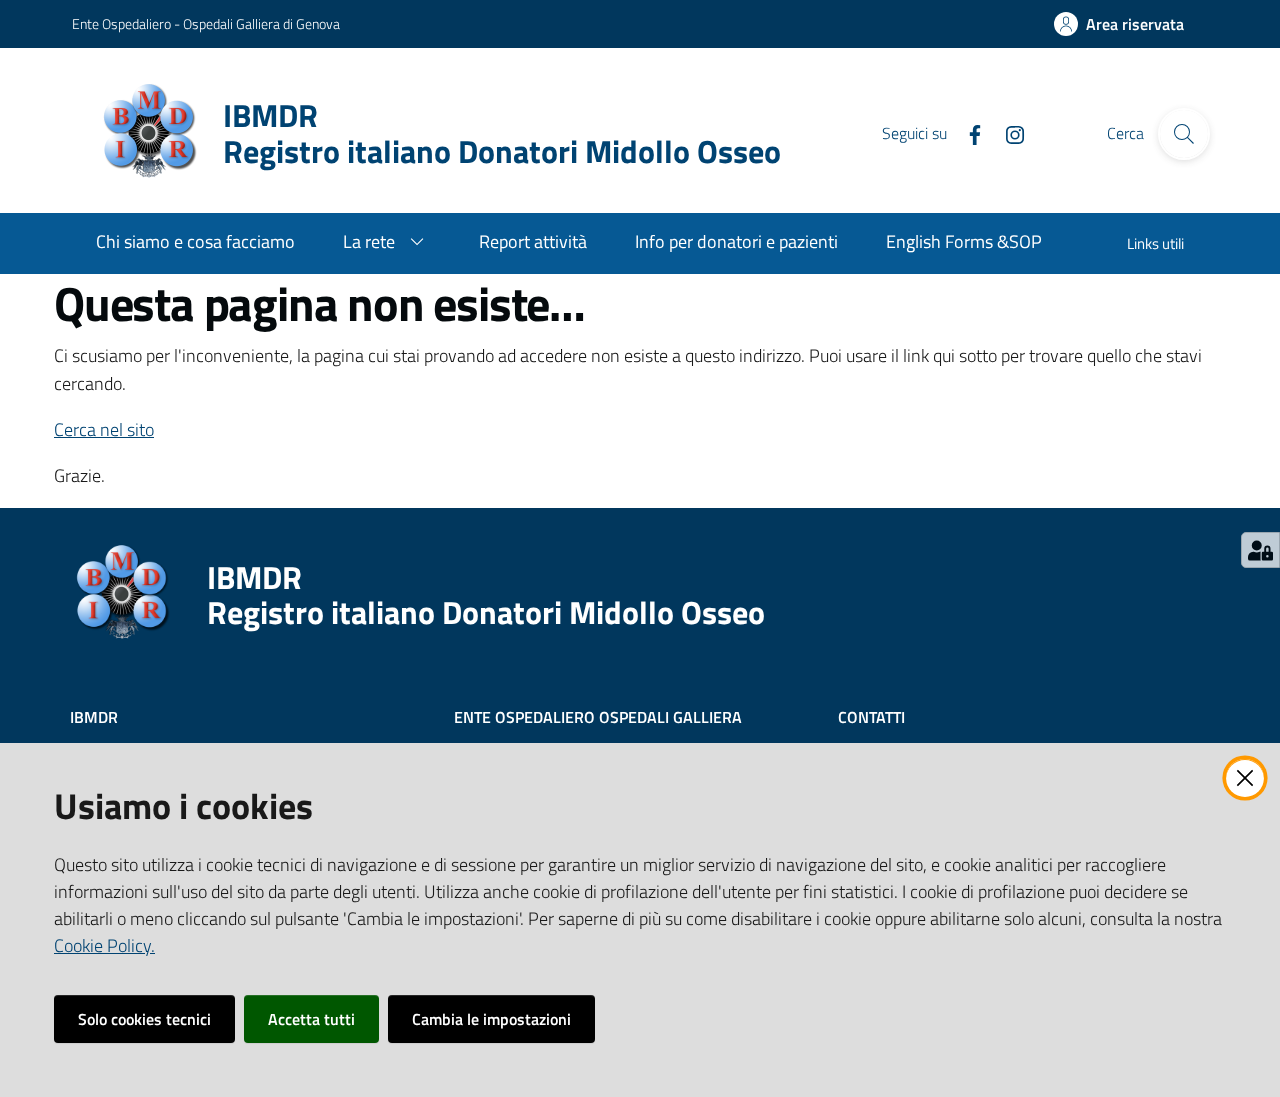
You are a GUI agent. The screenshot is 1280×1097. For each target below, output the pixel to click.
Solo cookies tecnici (144, 1019)
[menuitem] (195, 243)
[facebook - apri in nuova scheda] (967, 133)
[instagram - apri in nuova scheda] (1007, 133)
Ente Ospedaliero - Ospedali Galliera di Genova (206, 23)
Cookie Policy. (104, 945)
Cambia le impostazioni (491, 1019)
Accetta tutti (311, 1019)
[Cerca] (1184, 134)
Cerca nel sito (104, 429)
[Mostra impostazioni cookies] (1260, 550)
